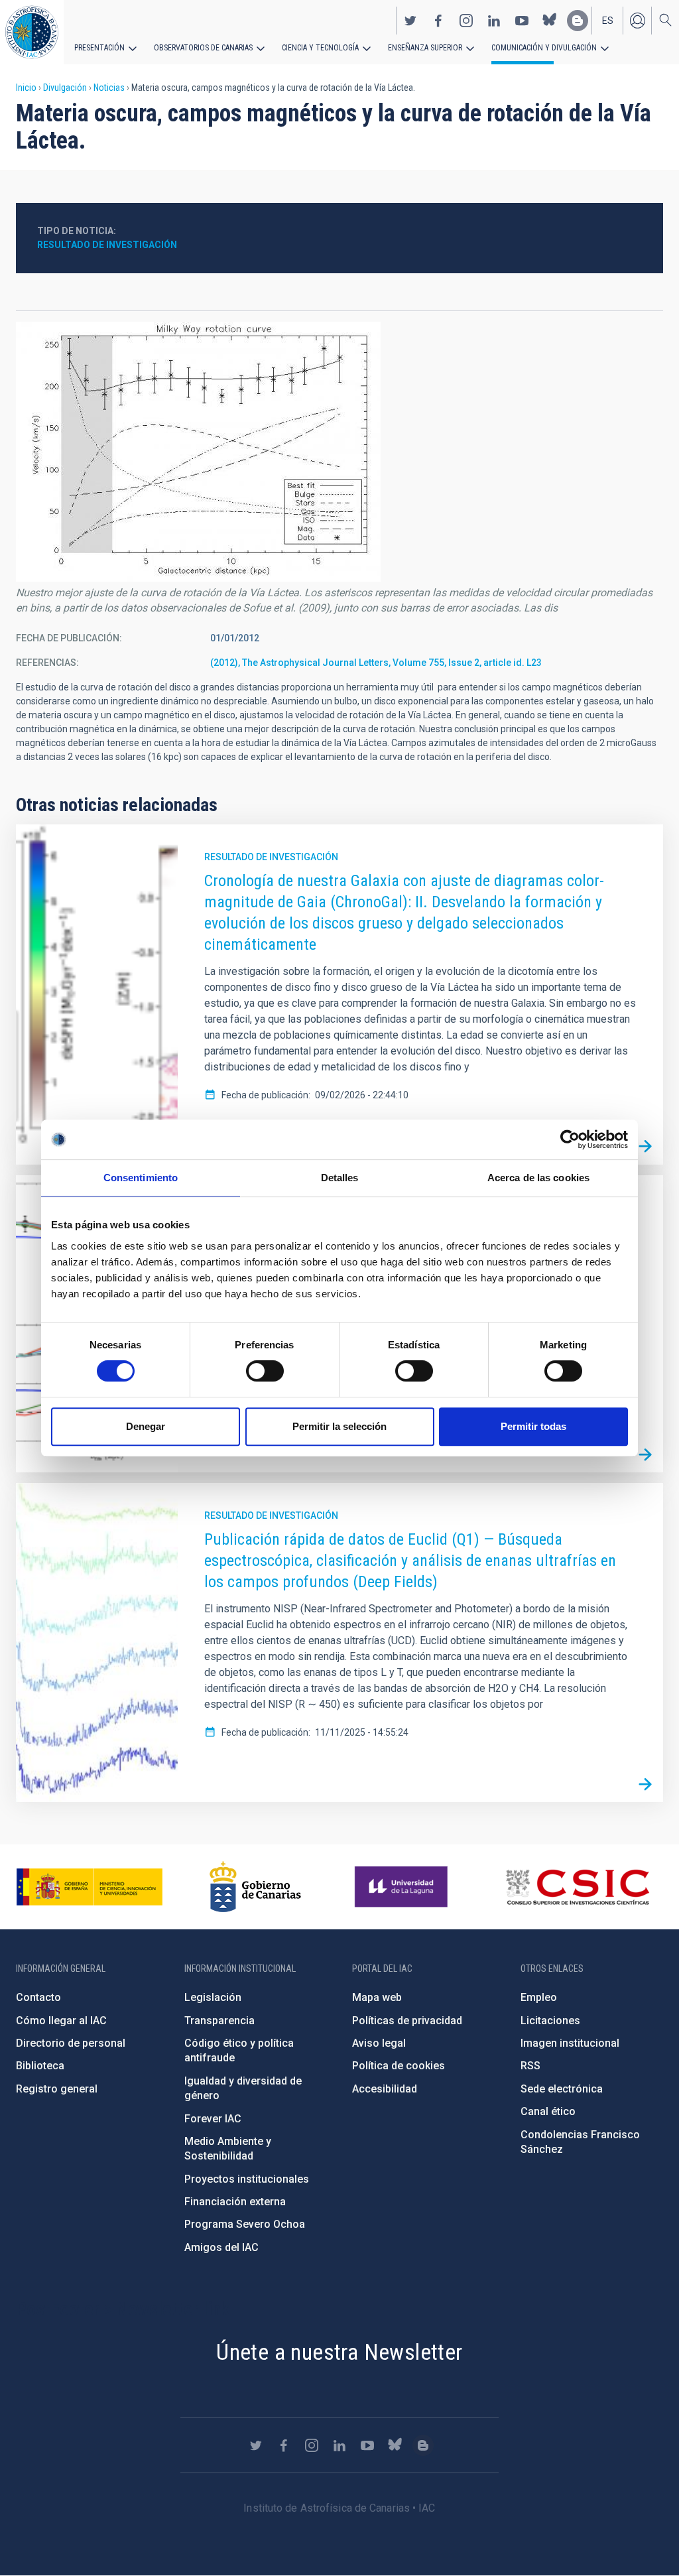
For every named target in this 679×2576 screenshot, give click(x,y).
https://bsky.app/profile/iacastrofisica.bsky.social (550, 21)
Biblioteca (40, 2066)
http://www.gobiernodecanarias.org (255, 1887)
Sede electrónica (562, 2089)
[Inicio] (32, 32)
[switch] (265, 1371)
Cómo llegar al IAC (61, 2021)
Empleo (539, 1997)
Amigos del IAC (221, 2247)
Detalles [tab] (340, 1178)
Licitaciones (550, 2021)
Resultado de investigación (107, 245)
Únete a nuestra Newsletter (339, 2352)
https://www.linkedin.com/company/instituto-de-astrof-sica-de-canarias (494, 21)
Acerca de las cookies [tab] (538, 1178)
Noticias (109, 88)
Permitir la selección (339, 1426)
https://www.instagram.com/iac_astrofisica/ (466, 21)
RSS (530, 2066)
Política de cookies (399, 2066)
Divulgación (65, 88)
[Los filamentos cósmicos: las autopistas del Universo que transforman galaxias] (645, 1454)
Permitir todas (533, 1426)
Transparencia (219, 2021)
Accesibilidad (385, 2089)
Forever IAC (213, 2119)
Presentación (99, 48)
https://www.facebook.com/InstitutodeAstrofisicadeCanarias (438, 21)
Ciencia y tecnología (320, 48)
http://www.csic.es (577, 1887)
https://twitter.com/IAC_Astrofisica (410, 21)
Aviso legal (379, 2043)
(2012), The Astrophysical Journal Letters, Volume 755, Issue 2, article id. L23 (376, 663)
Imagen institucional (570, 2043)
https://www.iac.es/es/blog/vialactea (578, 21)
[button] (198, 452)
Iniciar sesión (637, 21)
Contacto (38, 1997)
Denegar (146, 1426)
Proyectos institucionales (247, 2179)
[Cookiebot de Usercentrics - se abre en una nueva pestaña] (570, 1139)
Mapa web (377, 1997)
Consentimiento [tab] (141, 1178)
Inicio (26, 88)
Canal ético (548, 2111)
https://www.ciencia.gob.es (90, 1887)
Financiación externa (235, 2202)
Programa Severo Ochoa (245, 2224)
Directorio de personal (71, 2043)
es (608, 21)
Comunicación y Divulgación (544, 48)
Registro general (57, 2089)
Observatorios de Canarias (203, 48)
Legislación (213, 1997)
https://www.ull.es (403, 1887)
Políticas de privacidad (407, 2021)
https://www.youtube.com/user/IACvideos (522, 21)
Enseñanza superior (425, 48)
